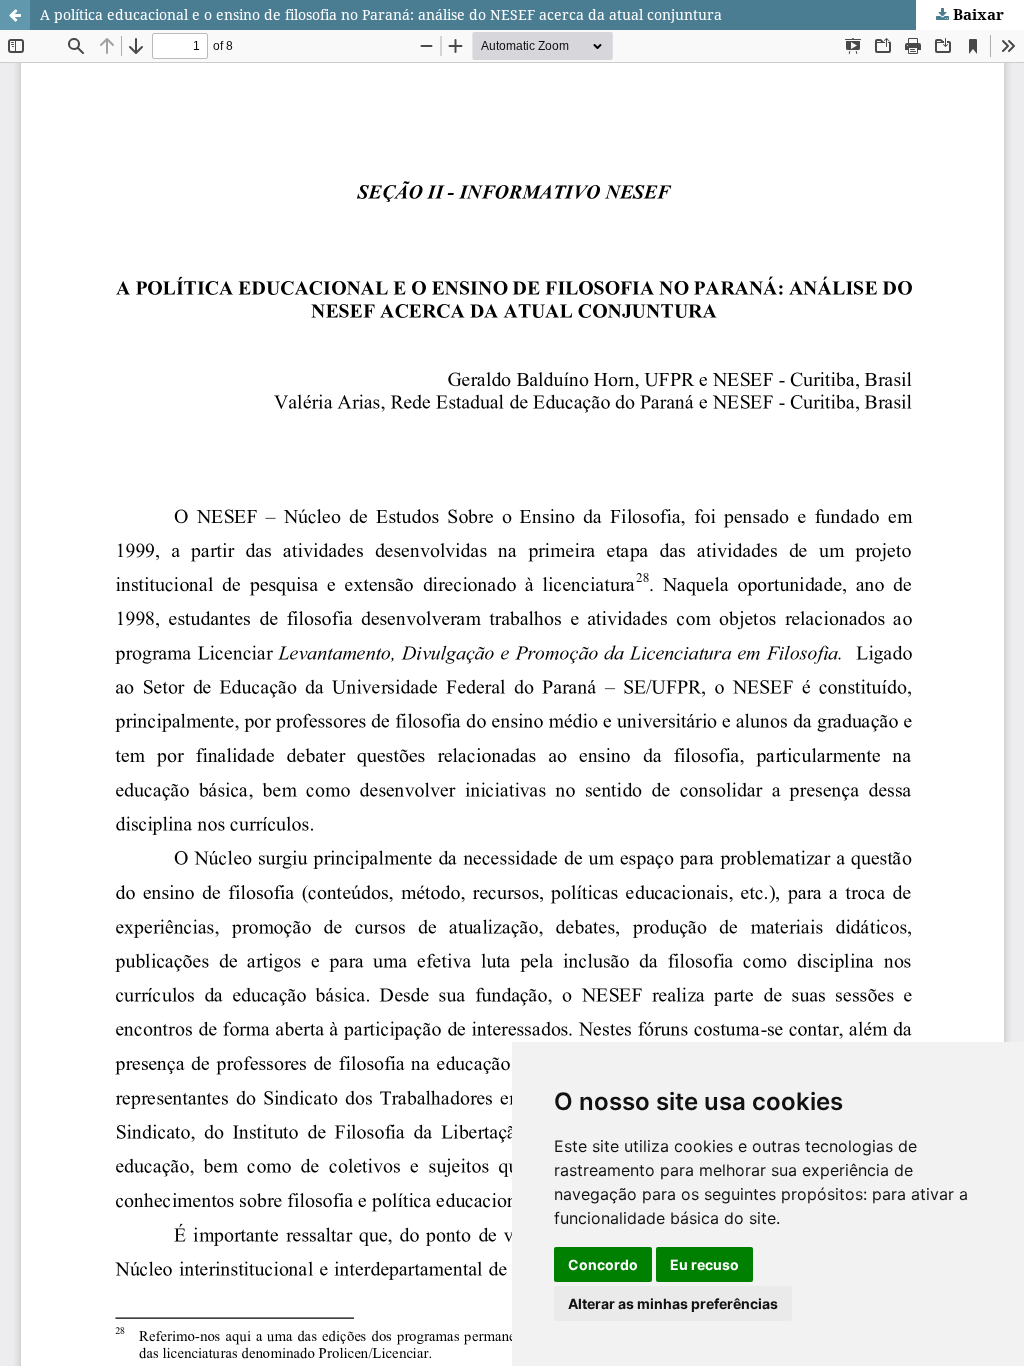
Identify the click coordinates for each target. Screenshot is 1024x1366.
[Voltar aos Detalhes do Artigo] (15, 15)
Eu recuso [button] (704, 1264)
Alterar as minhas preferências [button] (673, 1303)
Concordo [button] (603, 1264)
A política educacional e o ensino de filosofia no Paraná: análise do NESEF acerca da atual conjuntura (381, 14)
